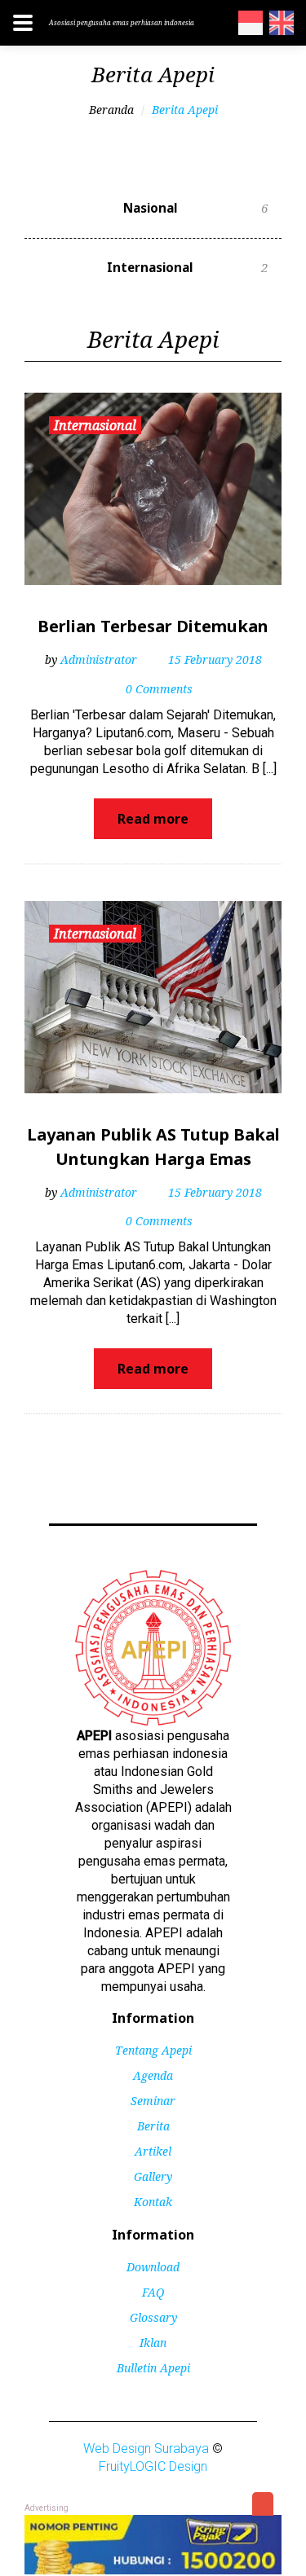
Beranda (111, 110)
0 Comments (159, 688)
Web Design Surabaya (146, 2449)
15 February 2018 (215, 659)
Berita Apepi (185, 110)
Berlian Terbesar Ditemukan (153, 626)
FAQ (153, 2292)
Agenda (153, 2075)
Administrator (99, 659)
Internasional (187, 267)
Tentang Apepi (153, 2050)
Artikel (153, 2151)
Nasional (196, 208)
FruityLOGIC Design (153, 2466)
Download (153, 2267)
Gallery (153, 2176)
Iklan (153, 2343)
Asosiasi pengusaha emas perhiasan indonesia (122, 22)
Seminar (153, 2101)
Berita (153, 2126)
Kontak (153, 2202)
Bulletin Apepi (153, 2368)
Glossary (153, 2317)
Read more (153, 819)
